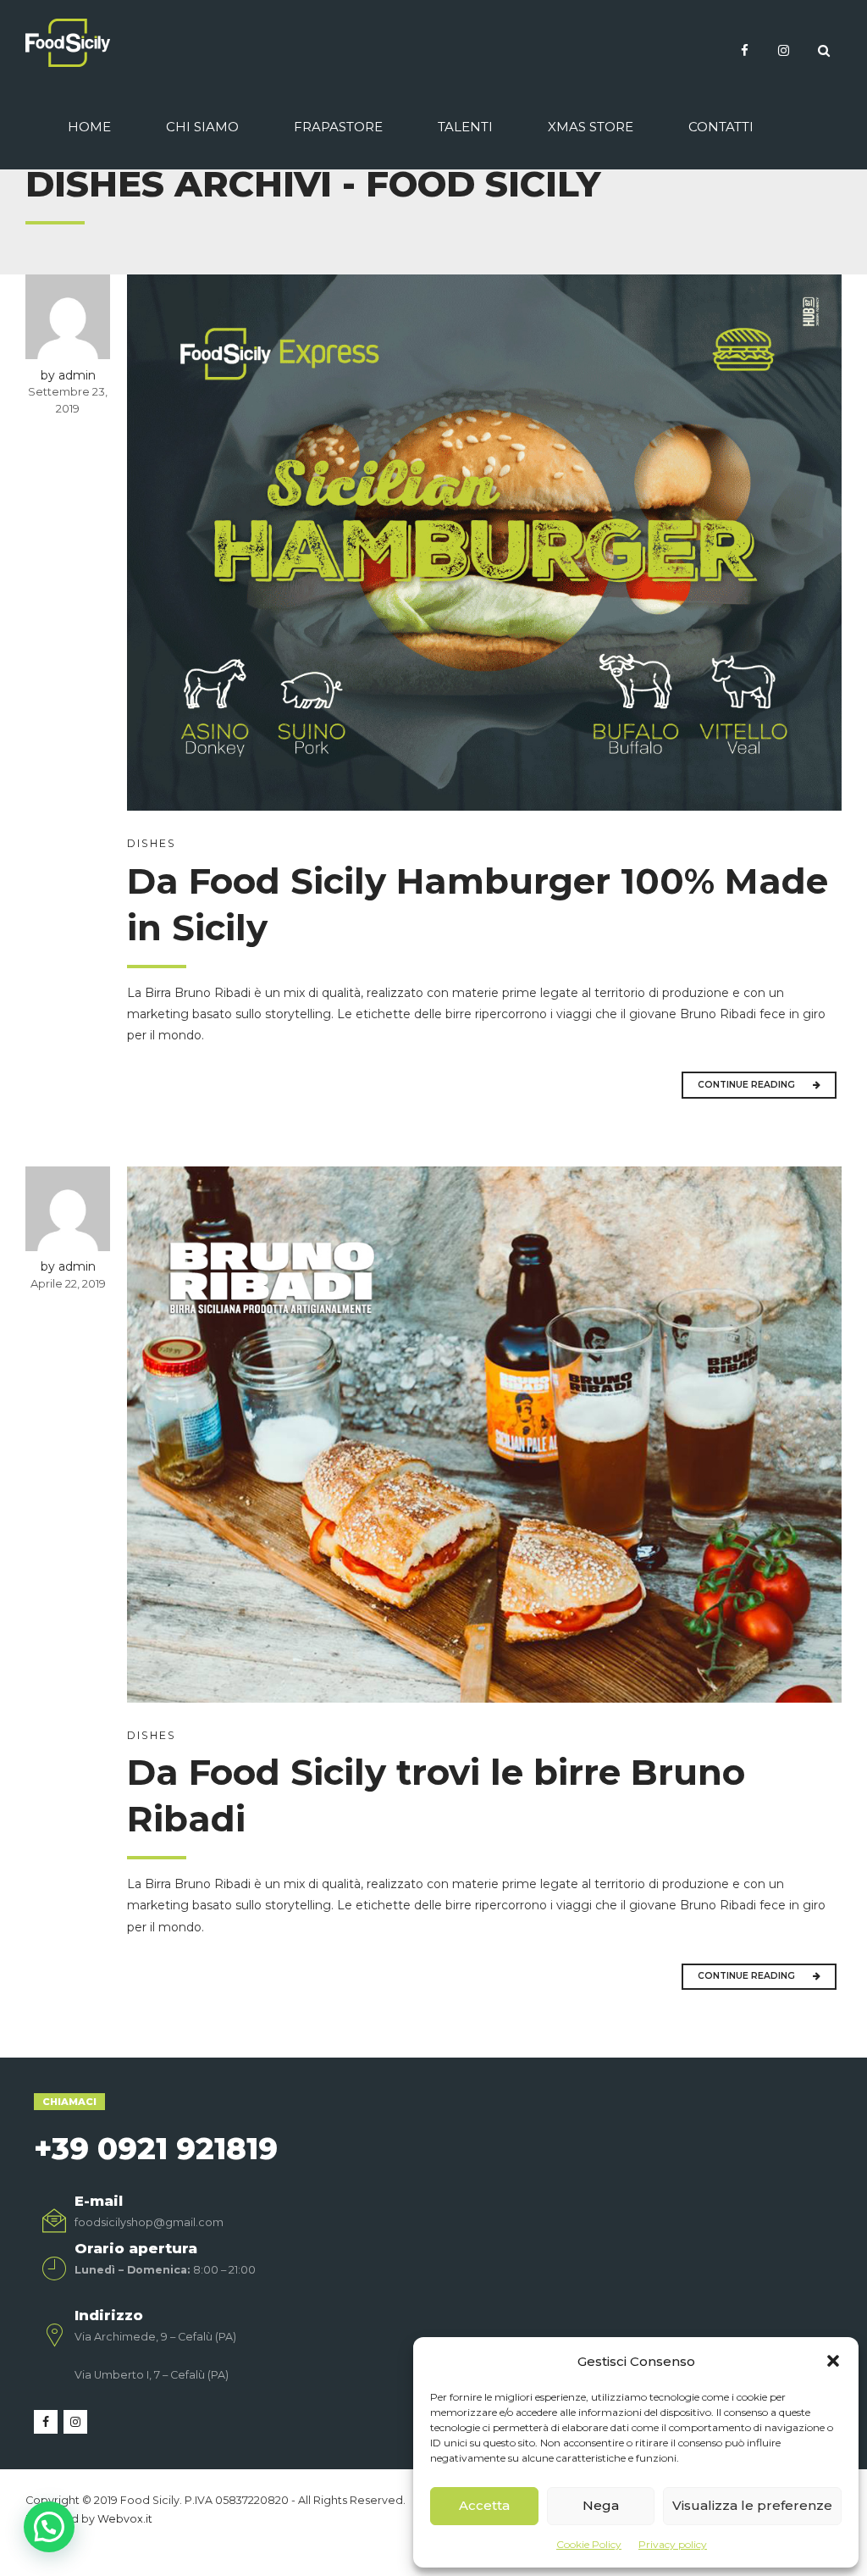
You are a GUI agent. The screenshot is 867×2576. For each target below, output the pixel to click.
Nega (601, 2505)
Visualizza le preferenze (752, 2505)
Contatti (721, 127)
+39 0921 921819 (156, 2148)
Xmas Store (591, 127)
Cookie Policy (589, 2544)
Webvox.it (125, 2519)
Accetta (484, 2505)
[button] (833, 2361)
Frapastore (338, 127)
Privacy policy (673, 2544)
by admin (68, 375)
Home (89, 127)
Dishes (152, 843)
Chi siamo (202, 127)
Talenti (465, 127)
